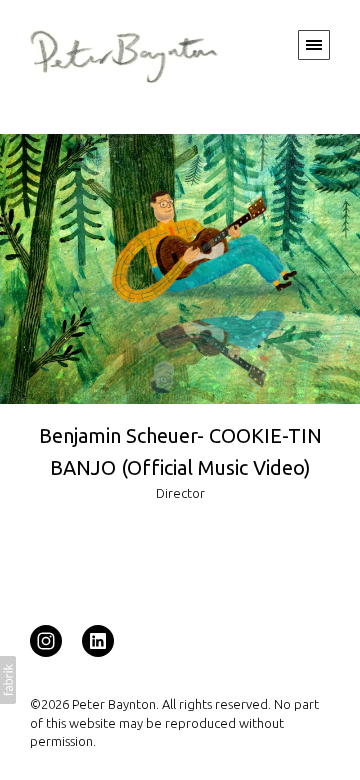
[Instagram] (46, 640)
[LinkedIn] (98, 640)
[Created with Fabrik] (8, 680)
